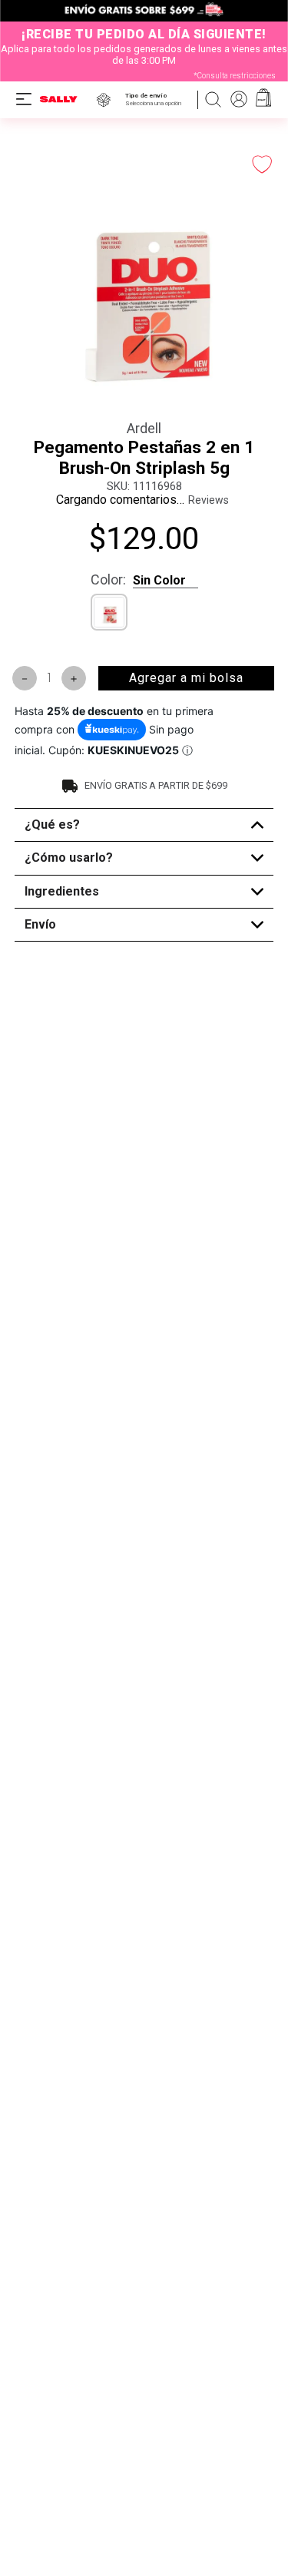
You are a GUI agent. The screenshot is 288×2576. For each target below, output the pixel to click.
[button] (156, 99)
